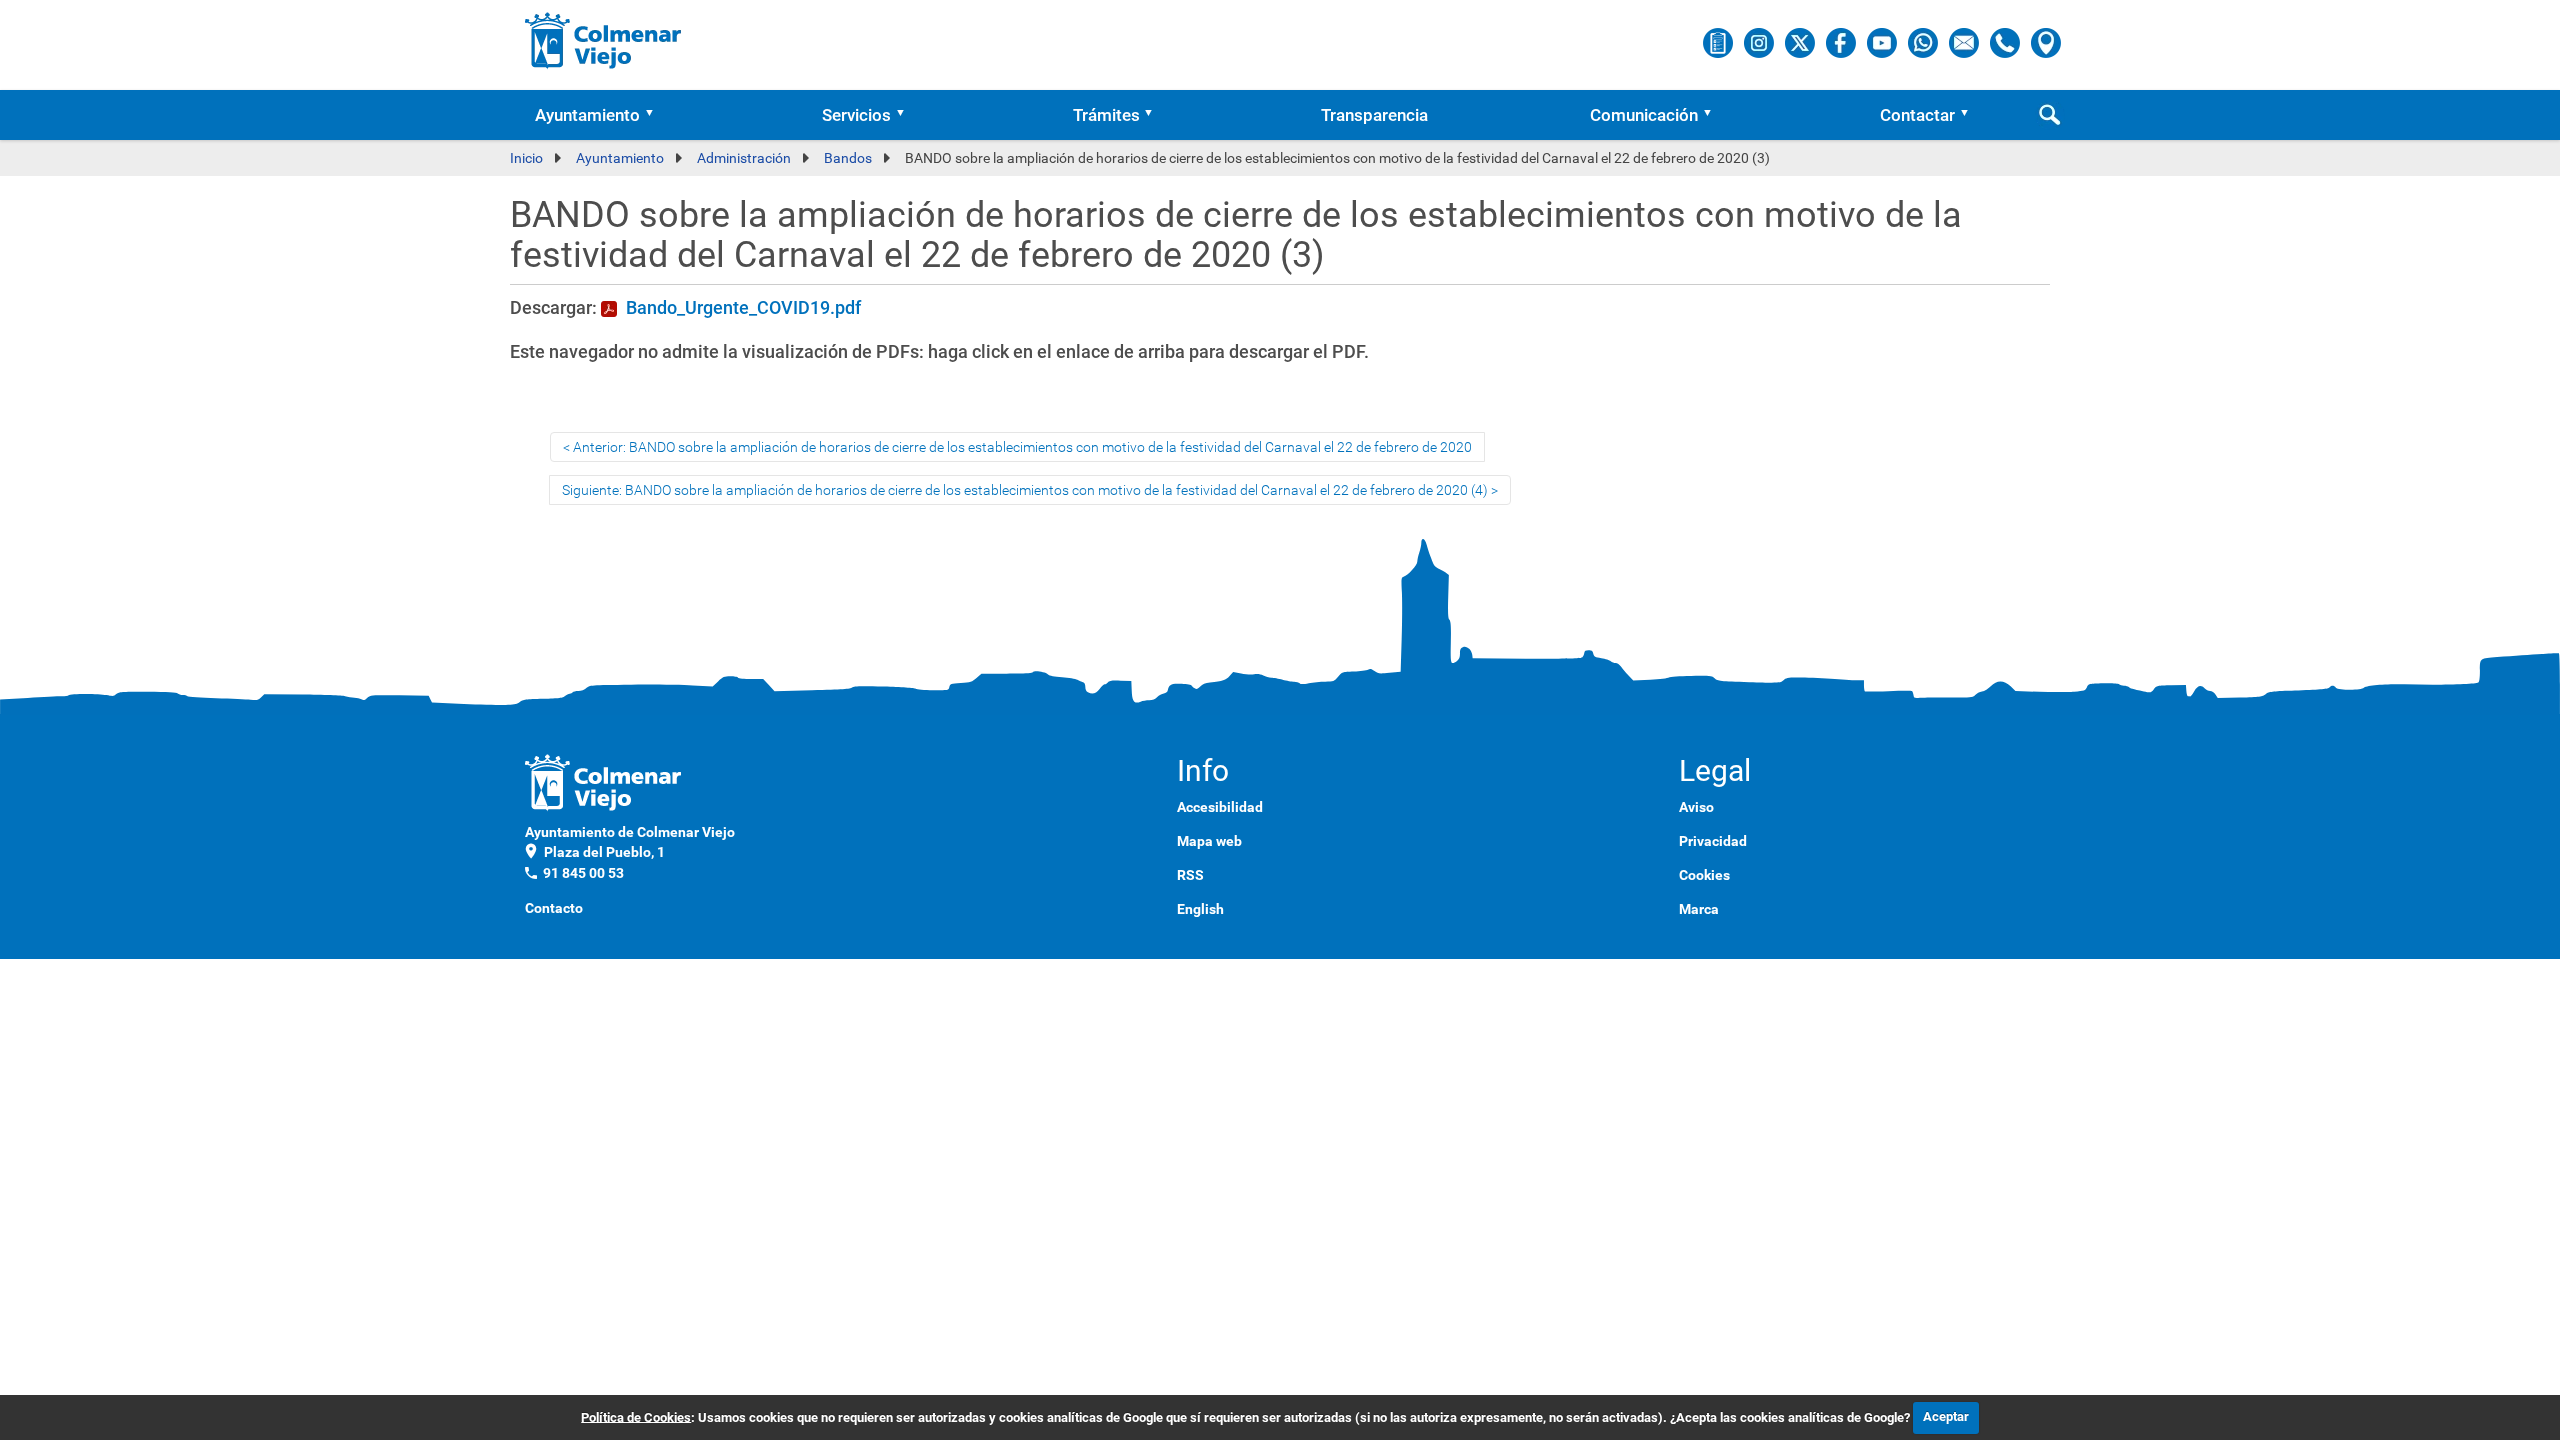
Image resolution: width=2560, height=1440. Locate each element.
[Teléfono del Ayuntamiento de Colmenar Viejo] (2006, 42)
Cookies (1704, 875)
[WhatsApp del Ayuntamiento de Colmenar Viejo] (1924, 42)
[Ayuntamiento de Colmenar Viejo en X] (1801, 42)
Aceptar (1946, 1416)
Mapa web (1209, 841)
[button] (656, 115)
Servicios (856, 115)
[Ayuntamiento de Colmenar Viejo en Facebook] (1842, 42)
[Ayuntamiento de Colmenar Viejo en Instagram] (1760, 42)
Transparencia (1374, 115)
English (1200, 909)
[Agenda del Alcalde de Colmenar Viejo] (1719, 42)
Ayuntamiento (587, 115)
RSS (1190, 875)
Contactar (1917, 115)
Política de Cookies (636, 1416)
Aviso (1696, 807)
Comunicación (1644, 115)
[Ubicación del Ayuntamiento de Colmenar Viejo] (2046, 42)
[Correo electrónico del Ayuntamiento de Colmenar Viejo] (1965, 42)
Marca (1699, 909)
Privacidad (1713, 841)
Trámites (1106, 115)
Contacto (554, 908)
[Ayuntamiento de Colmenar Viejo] (603, 40)
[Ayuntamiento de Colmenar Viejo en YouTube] (1883, 42)
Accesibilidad (1220, 807)
